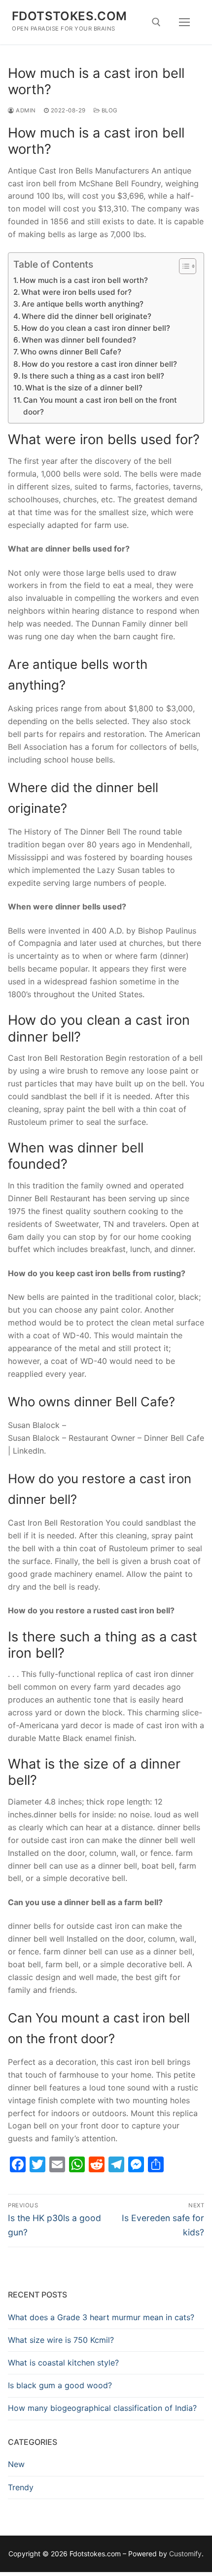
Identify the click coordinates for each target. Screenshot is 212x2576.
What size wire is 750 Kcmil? (61, 2340)
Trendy (21, 2487)
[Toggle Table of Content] (183, 266)
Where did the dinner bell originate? (87, 316)
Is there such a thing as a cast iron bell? (93, 376)
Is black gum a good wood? (60, 2385)
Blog (109, 110)
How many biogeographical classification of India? (102, 2408)
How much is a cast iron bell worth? (84, 280)
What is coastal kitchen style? (63, 2363)
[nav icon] (184, 22)
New (16, 2464)
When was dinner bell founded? (79, 340)
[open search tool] (156, 22)
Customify (185, 2554)
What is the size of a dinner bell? (84, 388)
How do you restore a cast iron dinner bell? (99, 364)
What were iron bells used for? (76, 292)
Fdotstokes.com (70, 16)
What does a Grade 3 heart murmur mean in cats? (101, 2317)
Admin (25, 110)
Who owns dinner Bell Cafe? (71, 352)
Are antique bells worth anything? (83, 304)
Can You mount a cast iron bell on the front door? (100, 406)
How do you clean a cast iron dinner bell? (96, 328)
